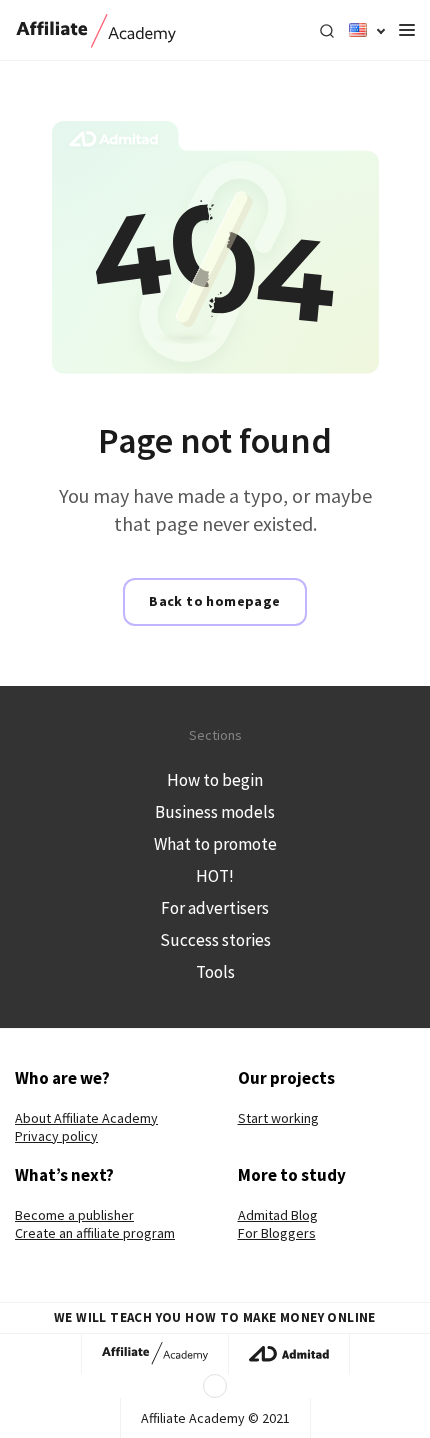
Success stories (215, 940)
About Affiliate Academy (86, 1118)
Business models (215, 812)
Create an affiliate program (95, 1233)
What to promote (215, 844)
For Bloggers (277, 1233)
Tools (215, 972)
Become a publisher (74, 1215)
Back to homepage (214, 601)
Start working (278, 1118)
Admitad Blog (278, 1215)
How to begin (215, 780)
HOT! (215, 876)
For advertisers (215, 908)
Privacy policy (56, 1136)
